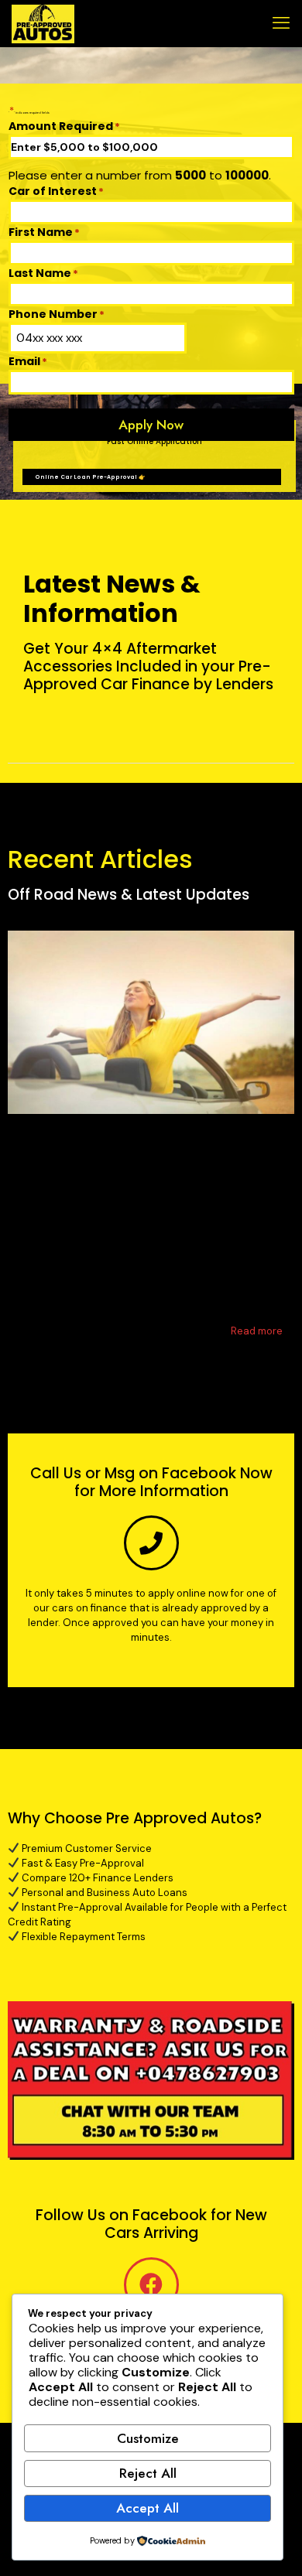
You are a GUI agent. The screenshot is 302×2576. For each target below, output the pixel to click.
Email (28, 361)
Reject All (148, 2473)
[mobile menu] (281, 23)
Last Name (43, 273)
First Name (44, 232)
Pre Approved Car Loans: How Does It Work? (137, 1173)
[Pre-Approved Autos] (43, 23)
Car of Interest (56, 191)
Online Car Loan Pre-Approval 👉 (90, 477)
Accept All (148, 2508)
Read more (257, 1331)
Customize (148, 2438)
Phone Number (57, 314)
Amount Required (64, 126)
